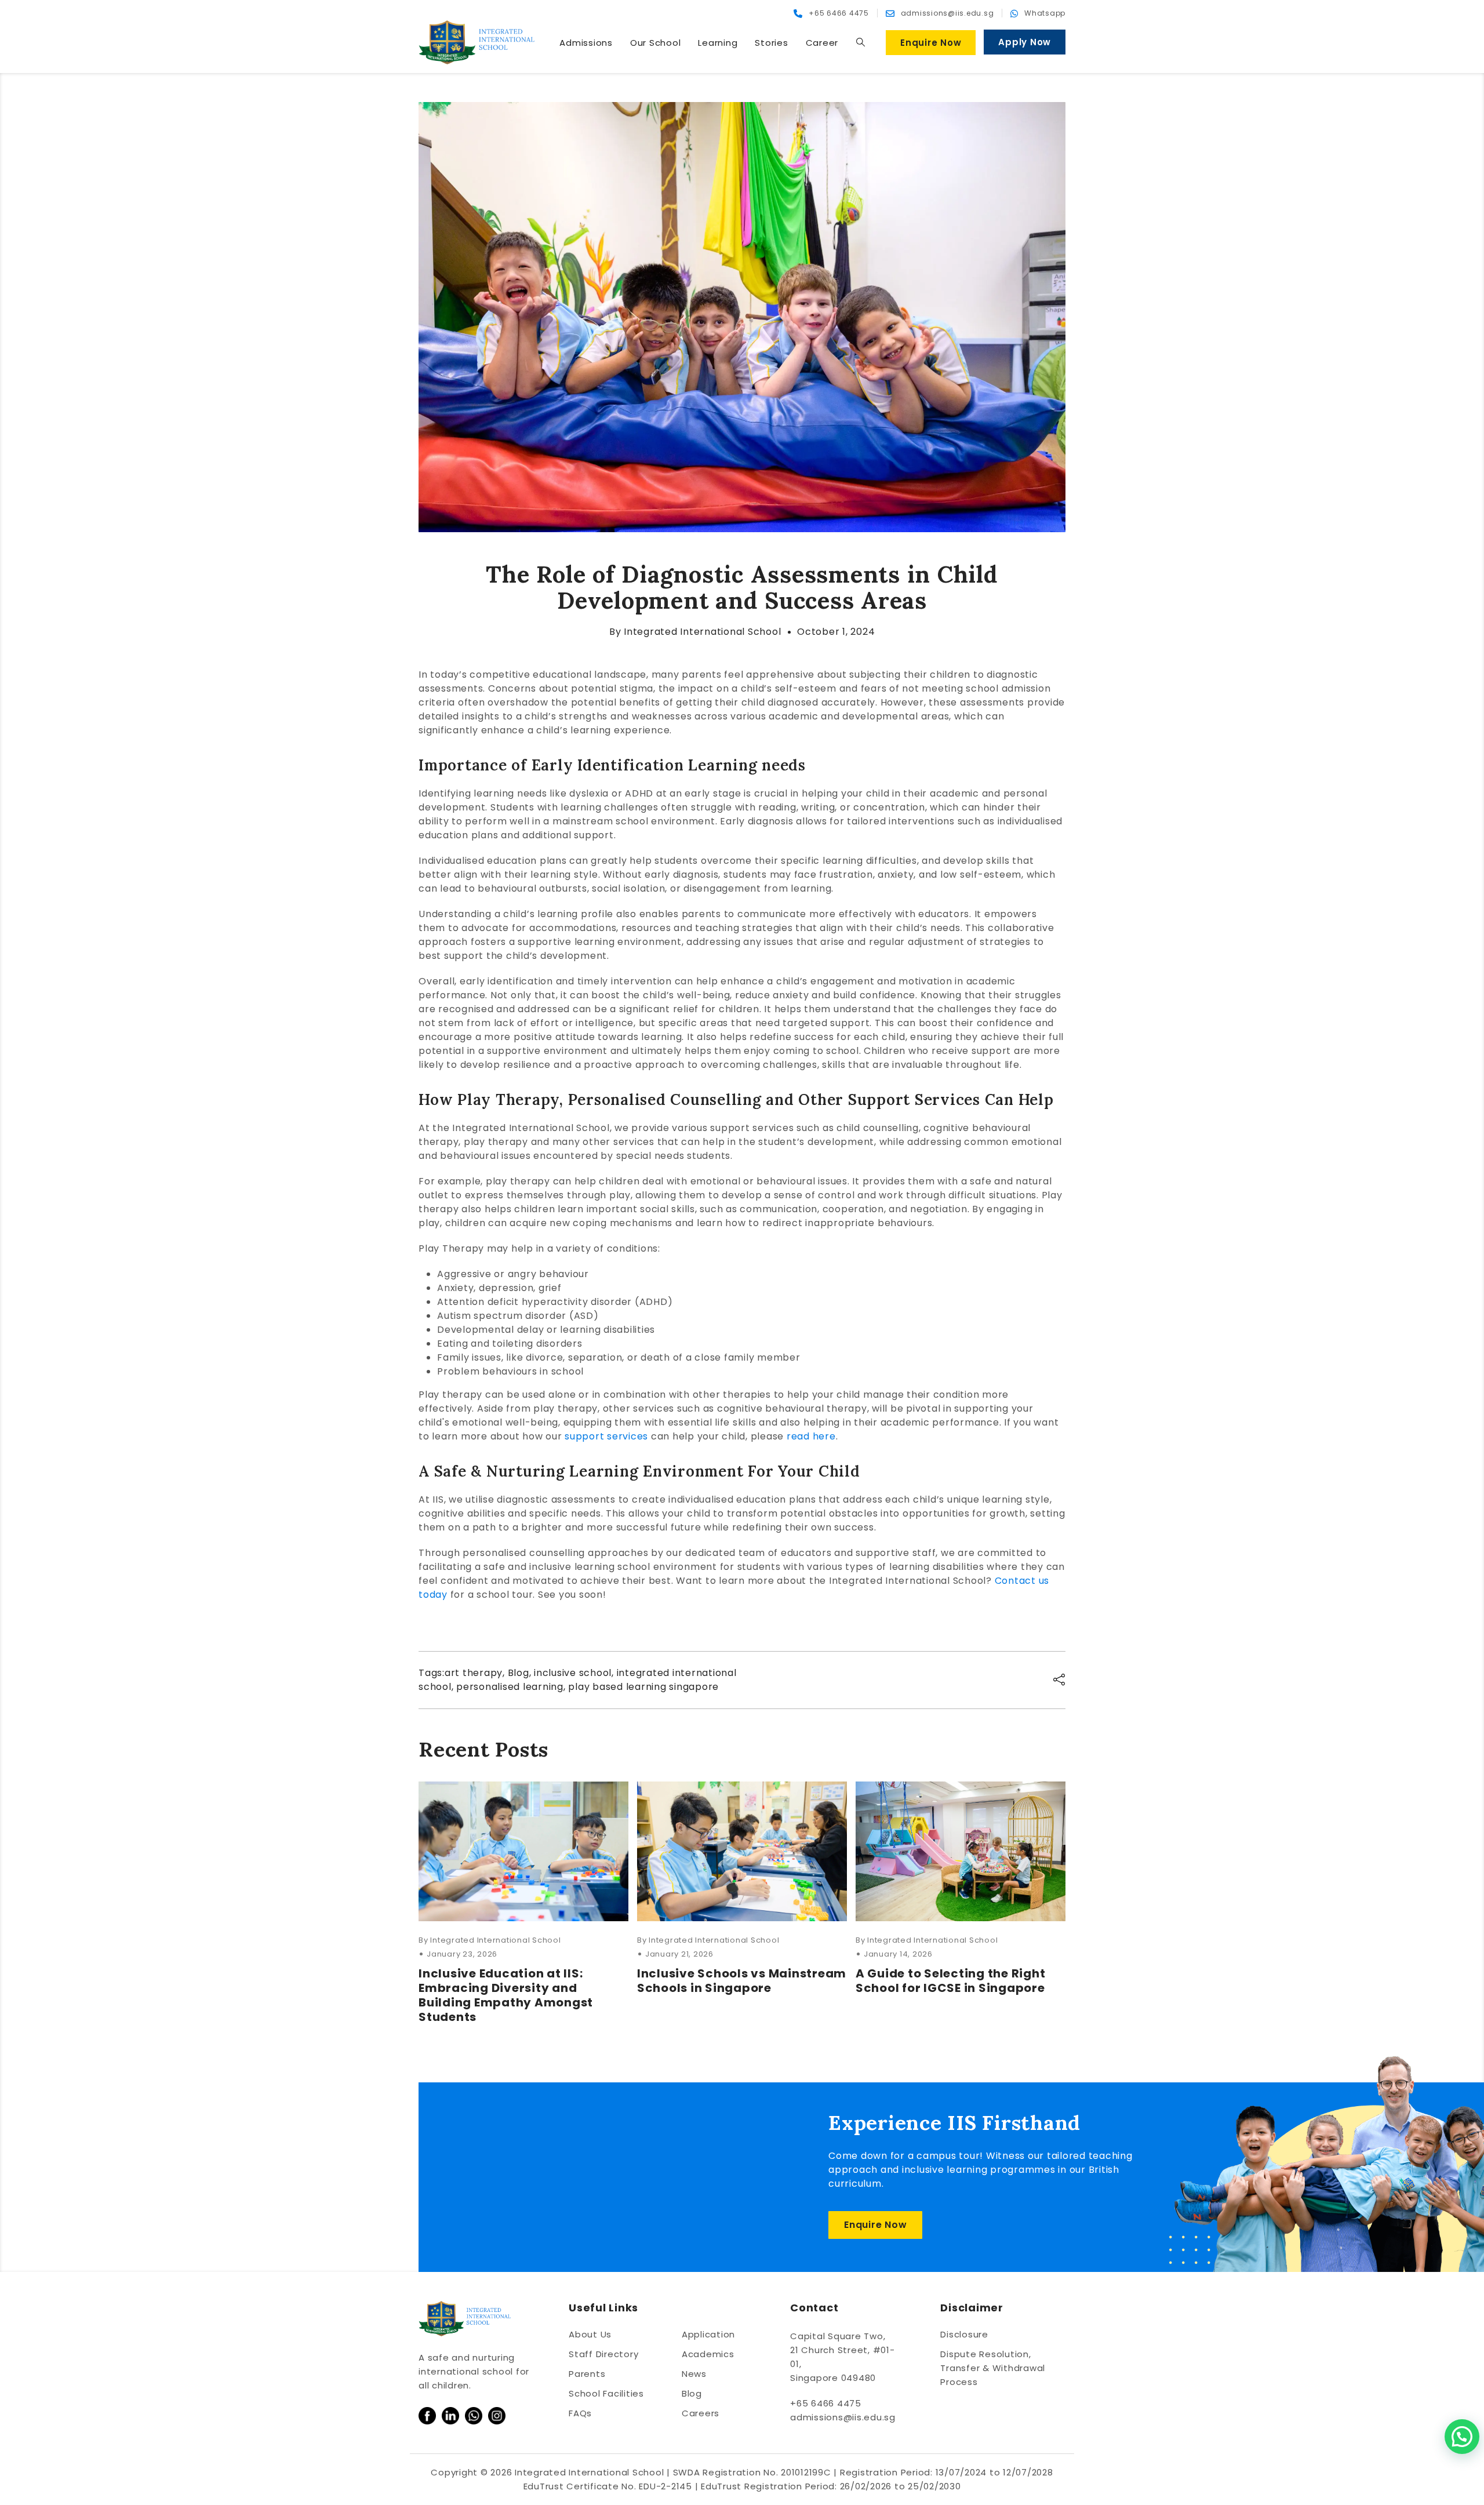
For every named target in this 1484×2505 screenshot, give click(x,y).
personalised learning (510, 1687)
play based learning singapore (643, 1687)
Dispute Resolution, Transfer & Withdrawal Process (993, 2368)
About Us (590, 2334)
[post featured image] (523, 1851)
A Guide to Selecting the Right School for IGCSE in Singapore (951, 1981)
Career (822, 43)
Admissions (586, 43)
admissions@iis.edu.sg (843, 2417)
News (694, 2374)
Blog (519, 1673)
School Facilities (606, 2393)
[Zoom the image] (427, 2414)
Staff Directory (603, 2354)
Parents (587, 2374)
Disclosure (964, 2334)
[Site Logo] (477, 42)
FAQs (580, 2413)
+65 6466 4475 (826, 2403)
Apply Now (1025, 42)
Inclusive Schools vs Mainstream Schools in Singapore (742, 1981)
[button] (860, 42)
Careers (701, 2413)
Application (708, 2334)
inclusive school (573, 1673)
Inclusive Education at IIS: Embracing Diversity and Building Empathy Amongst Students (506, 1995)
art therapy (474, 1673)
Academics (708, 2354)
